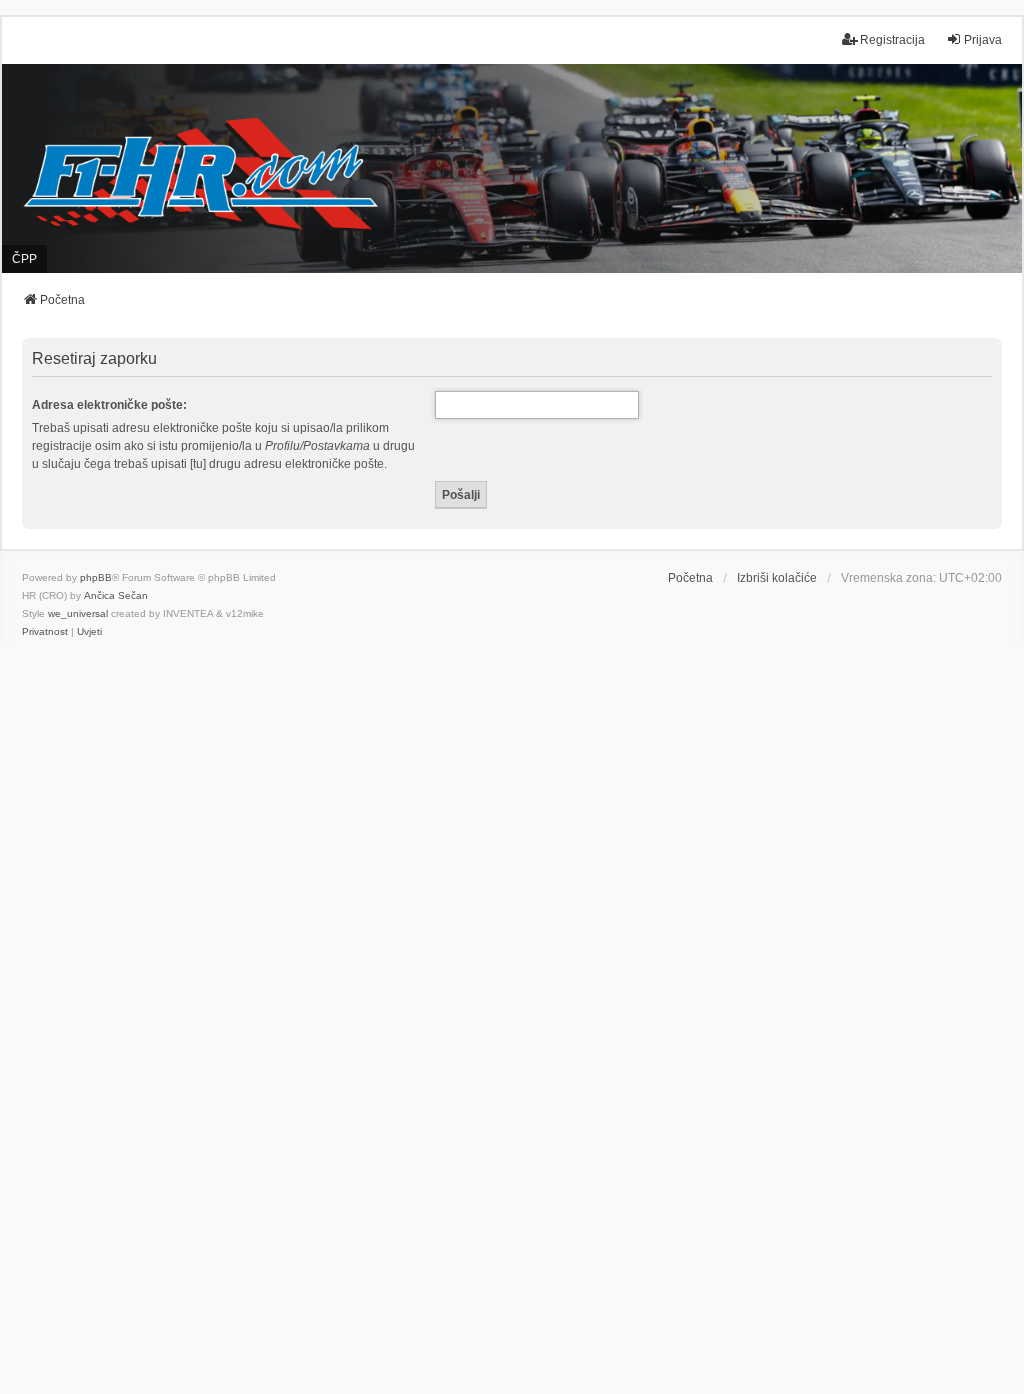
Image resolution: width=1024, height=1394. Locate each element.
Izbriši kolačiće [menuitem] (777, 578)
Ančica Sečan (116, 595)
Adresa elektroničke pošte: (109, 405)
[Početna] (512, 169)
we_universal (78, 613)
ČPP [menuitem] (24, 259)
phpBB (96, 577)
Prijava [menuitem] (983, 40)
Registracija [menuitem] (892, 40)
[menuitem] (45, 632)
